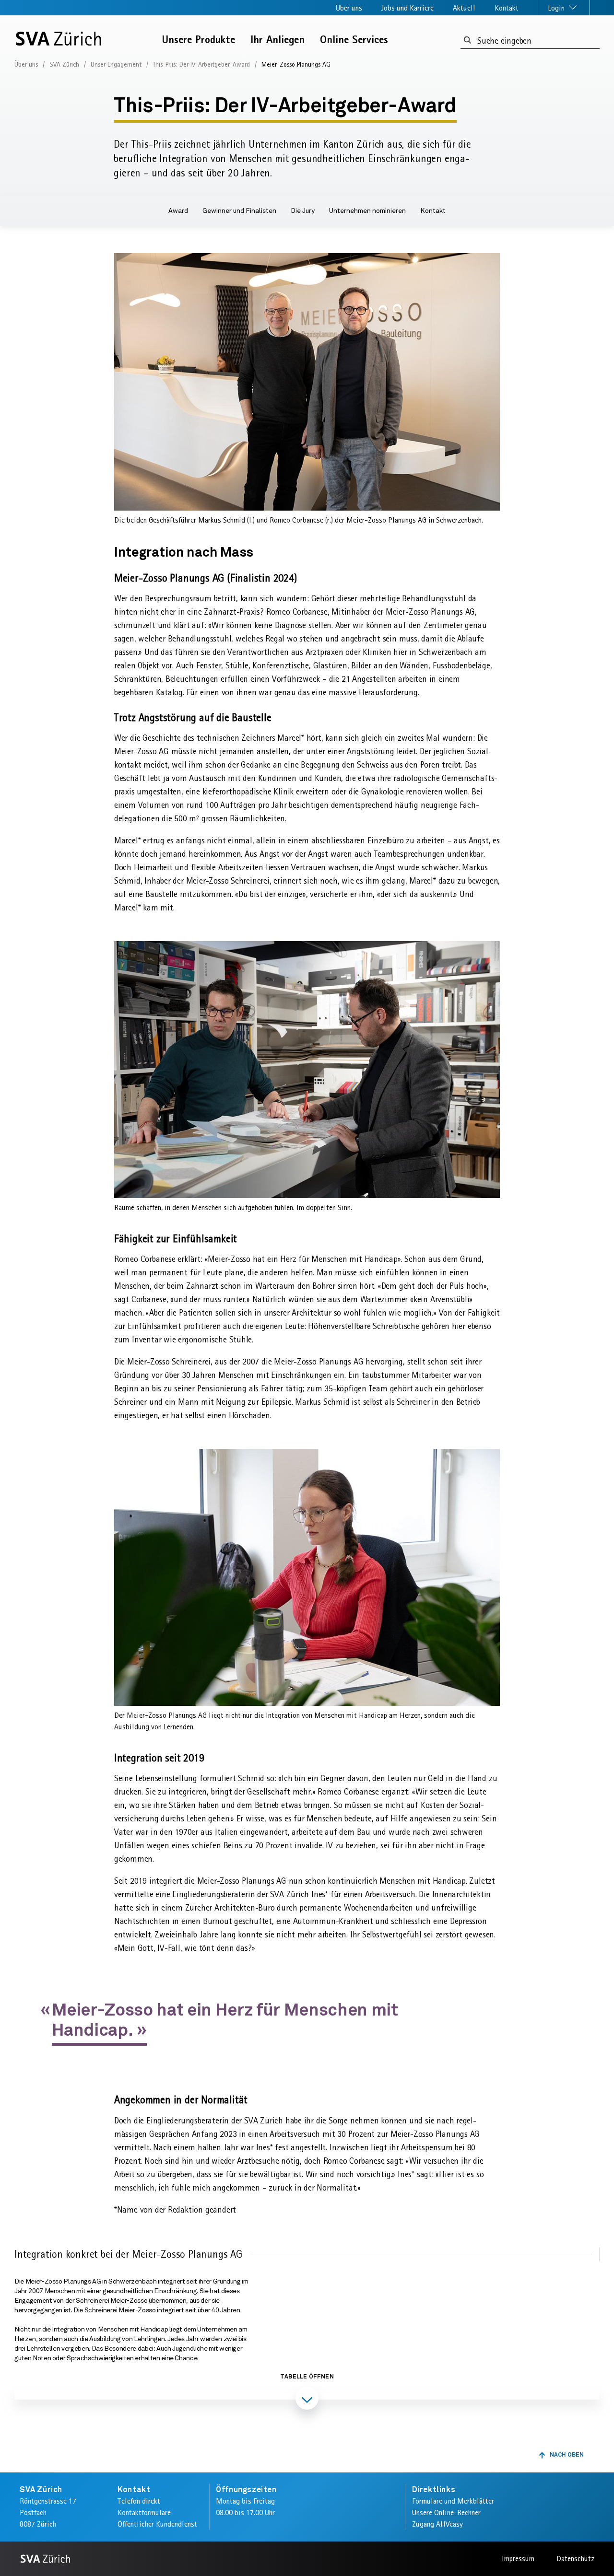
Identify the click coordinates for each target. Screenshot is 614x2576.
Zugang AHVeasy (437, 2524)
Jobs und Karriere (407, 8)
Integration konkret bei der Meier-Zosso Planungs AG (128, 2254)
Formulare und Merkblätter (453, 2501)
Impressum (518, 2559)
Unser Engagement (116, 64)
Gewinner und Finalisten (239, 211)
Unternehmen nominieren (367, 211)
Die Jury (303, 211)
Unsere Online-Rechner (446, 2512)
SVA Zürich (64, 64)
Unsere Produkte (199, 40)
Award (178, 211)
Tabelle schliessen (307, 2426)
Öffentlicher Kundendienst (157, 2524)
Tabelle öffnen (307, 2377)
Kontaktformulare (144, 2512)
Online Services (354, 40)
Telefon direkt (139, 2501)
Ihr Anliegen (277, 40)
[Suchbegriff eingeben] (467, 41)
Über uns (349, 8)
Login (557, 8)
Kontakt (507, 8)
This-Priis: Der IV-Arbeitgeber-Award (201, 64)
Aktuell (464, 8)
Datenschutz (575, 2559)
